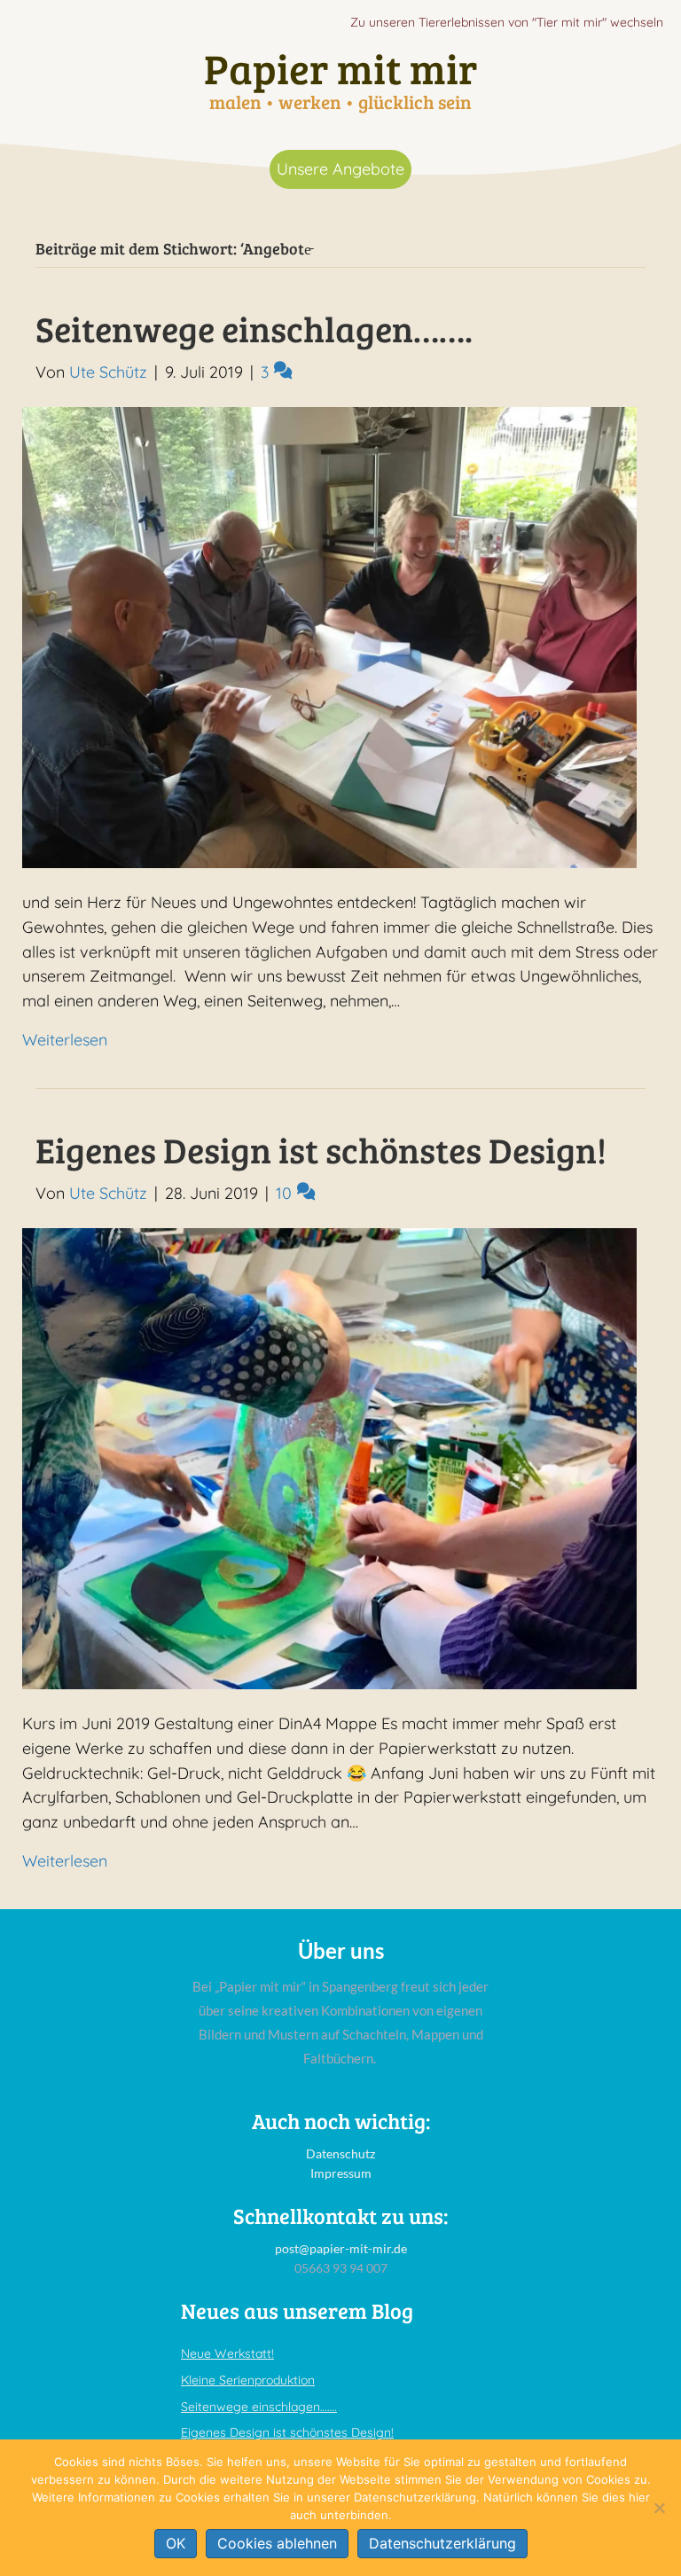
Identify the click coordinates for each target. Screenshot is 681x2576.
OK (176, 2543)
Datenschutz (340, 2153)
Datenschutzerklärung (442, 2543)
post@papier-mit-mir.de (341, 2248)
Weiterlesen (65, 1040)
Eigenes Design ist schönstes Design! (321, 1149)
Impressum (341, 2173)
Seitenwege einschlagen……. (254, 328)
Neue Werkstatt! (227, 2353)
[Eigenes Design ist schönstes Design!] (329, 1456)
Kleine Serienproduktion (248, 2380)
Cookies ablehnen (277, 2543)
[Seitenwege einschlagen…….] (329, 635)
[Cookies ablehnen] (659, 2508)
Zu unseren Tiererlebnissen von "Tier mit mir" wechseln (507, 22)
